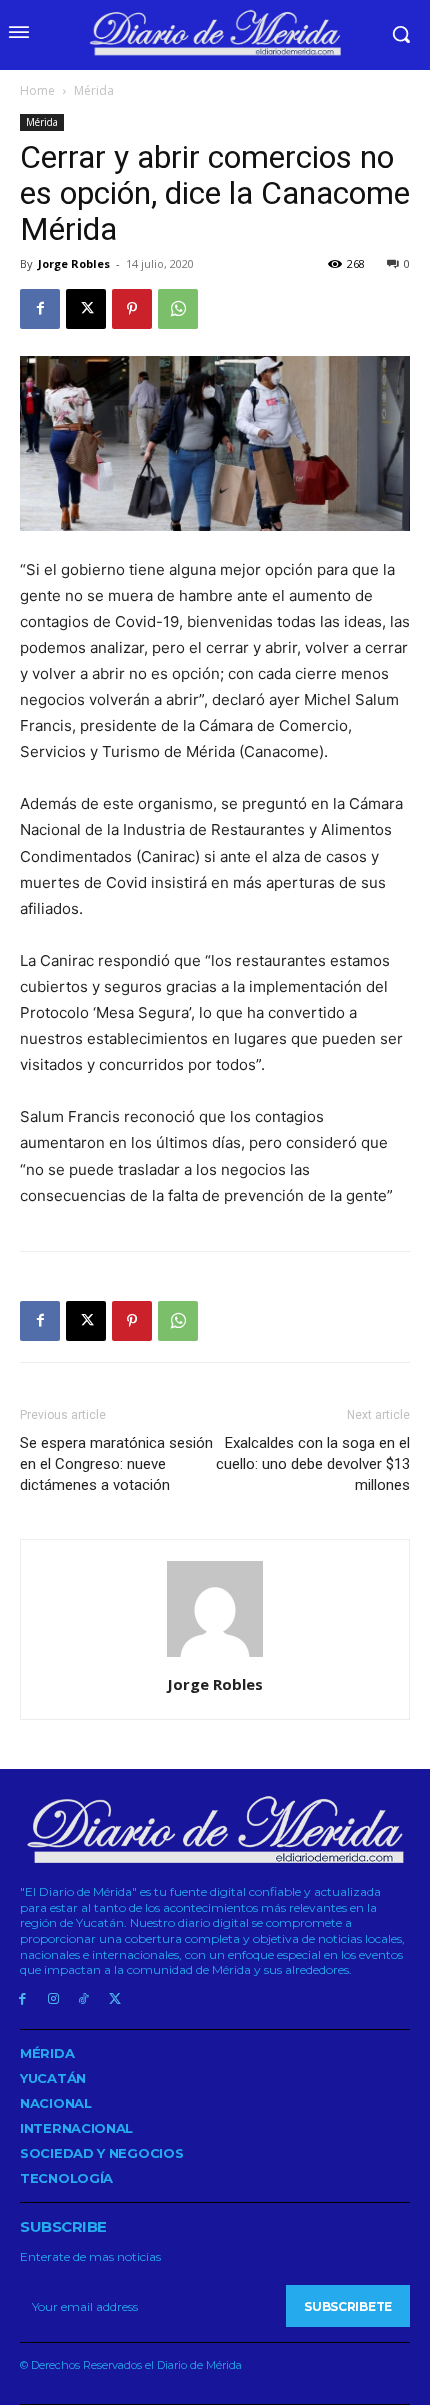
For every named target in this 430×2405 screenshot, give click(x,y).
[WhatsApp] (178, 309)
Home (37, 90)
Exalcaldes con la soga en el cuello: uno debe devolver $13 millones (313, 1464)
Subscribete (348, 2306)
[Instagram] (53, 1999)
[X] (86, 309)
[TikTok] (84, 1999)
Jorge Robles (74, 263)
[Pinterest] (132, 309)
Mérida (94, 90)
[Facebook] (40, 309)
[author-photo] (215, 1656)
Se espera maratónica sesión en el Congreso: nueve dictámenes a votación (116, 1464)
